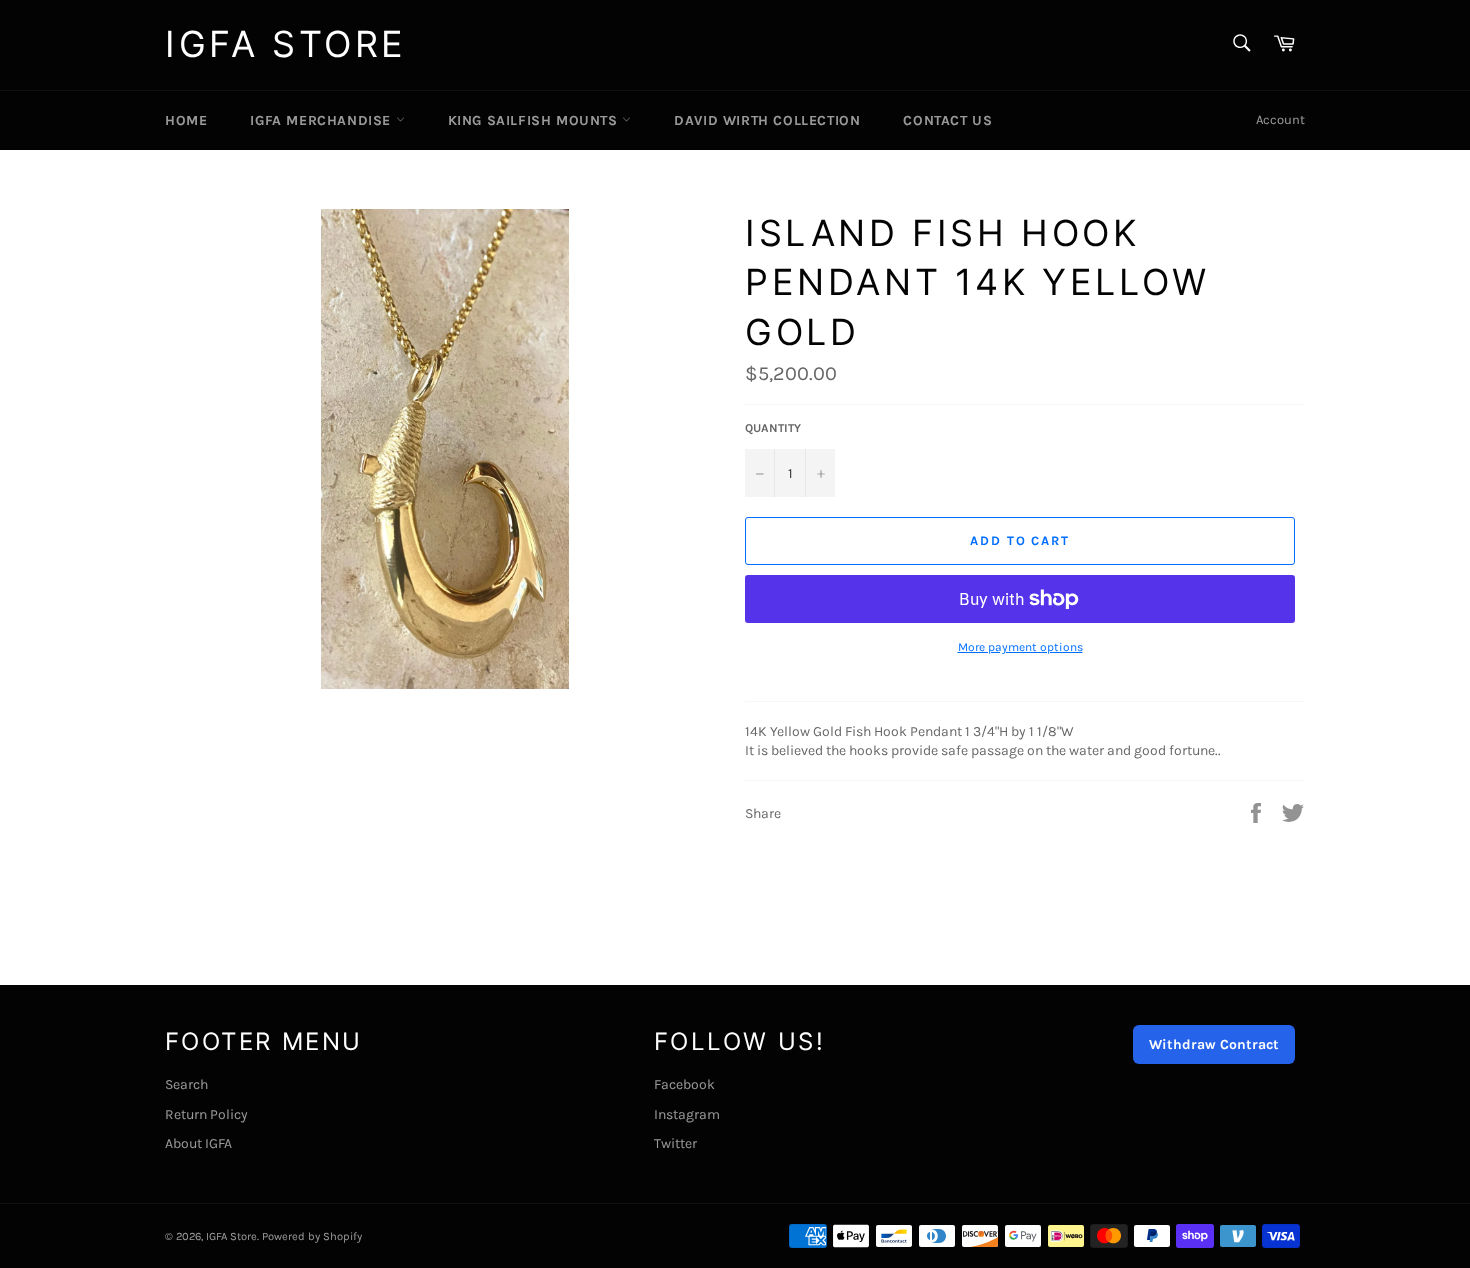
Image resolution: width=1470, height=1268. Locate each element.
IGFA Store (286, 44)
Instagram (687, 1114)
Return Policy (206, 1114)
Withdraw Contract (1214, 1044)
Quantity (773, 428)
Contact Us (947, 120)
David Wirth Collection (767, 120)
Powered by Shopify (312, 1236)
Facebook (684, 1084)
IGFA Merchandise (322, 120)
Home (186, 120)
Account (1280, 119)
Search (186, 1084)
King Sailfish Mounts (535, 120)
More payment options (1020, 647)
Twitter (675, 1143)
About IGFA (198, 1143)
